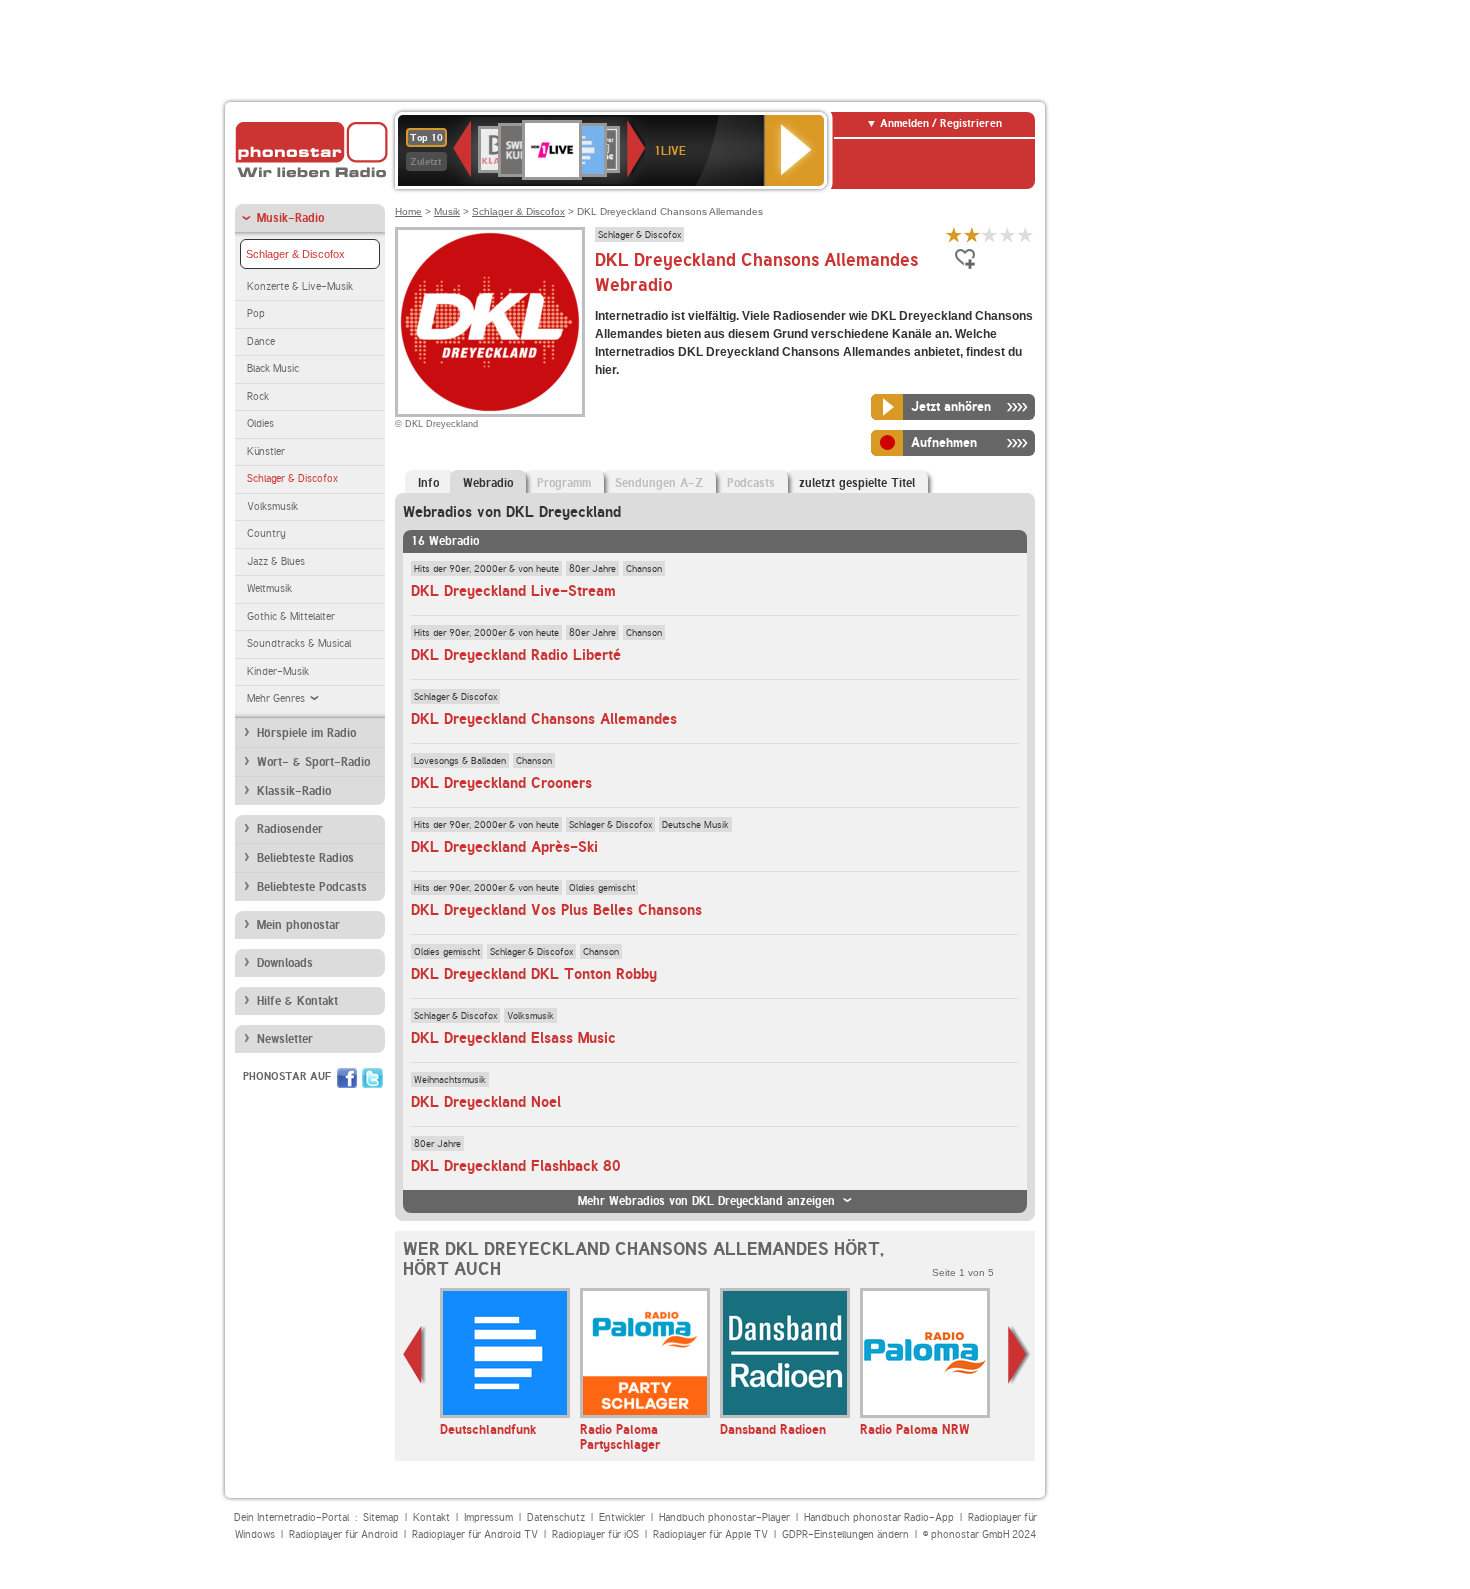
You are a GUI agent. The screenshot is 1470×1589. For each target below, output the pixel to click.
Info (428, 483)
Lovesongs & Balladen (460, 760)
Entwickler (622, 1517)
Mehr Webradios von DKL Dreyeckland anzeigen (706, 1201)
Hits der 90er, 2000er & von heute (486, 568)
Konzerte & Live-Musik (300, 286)
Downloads (285, 963)
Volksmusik (272, 506)
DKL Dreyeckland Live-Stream (513, 591)
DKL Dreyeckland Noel (486, 1102)
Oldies (260, 423)
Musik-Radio (290, 218)
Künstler (266, 451)
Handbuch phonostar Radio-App (879, 1517)
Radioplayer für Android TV (475, 1534)
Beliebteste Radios (305, 858)
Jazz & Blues (276, 561)
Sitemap (381, 1517)
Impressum (488, 1517)
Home (408, 211)
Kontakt (431, 1517)
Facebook (347, 1078)
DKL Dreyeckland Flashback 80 (516, 1166)
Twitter (372, 1078)
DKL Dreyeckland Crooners (501, 783)
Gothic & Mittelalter (291, 616)
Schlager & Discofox (295, 254)
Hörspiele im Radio (306, 733)
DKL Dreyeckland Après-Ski (504, 847)
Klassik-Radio (294, 791)
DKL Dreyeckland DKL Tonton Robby (534, 974)
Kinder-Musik (278, 671)
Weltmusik (269, 588)
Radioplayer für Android (343, 1534)
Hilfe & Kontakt (297, 1001)
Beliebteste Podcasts (312, 887)
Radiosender (290, 829)
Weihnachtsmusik (450, 1079)
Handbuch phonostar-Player (724, 1517)
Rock (258, 396)
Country (266, 533)
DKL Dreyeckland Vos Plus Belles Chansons (556, 910)
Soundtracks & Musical (299, 643)
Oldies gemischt (602, 887)
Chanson (644, 568)
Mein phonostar (298, 925)
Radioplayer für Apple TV (710, 1534)
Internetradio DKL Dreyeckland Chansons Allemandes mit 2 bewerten (972, 234)
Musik (447, 211)
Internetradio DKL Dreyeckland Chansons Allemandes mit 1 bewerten (954, 234)
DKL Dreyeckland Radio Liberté (516, 655)
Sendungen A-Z (659, 483)
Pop (256, 313)
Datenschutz (556, 1517)
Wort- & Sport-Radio (313, 762)
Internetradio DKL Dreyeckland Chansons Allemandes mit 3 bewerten (990, 234)
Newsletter (285, 1039)
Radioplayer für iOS (595, 1534)
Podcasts (751, 483)
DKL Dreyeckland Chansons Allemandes (544, 719)
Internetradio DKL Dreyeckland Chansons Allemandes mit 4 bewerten (1008, 234)
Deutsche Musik (695, 824)
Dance (261, 341)
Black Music (273, 368)
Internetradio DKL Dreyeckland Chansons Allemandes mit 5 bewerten (1026, 234)
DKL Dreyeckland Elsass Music (513, 1038)
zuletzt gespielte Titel (857, 483)
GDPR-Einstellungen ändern (845, 1534)
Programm (564, 483)
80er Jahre (592, 568)
